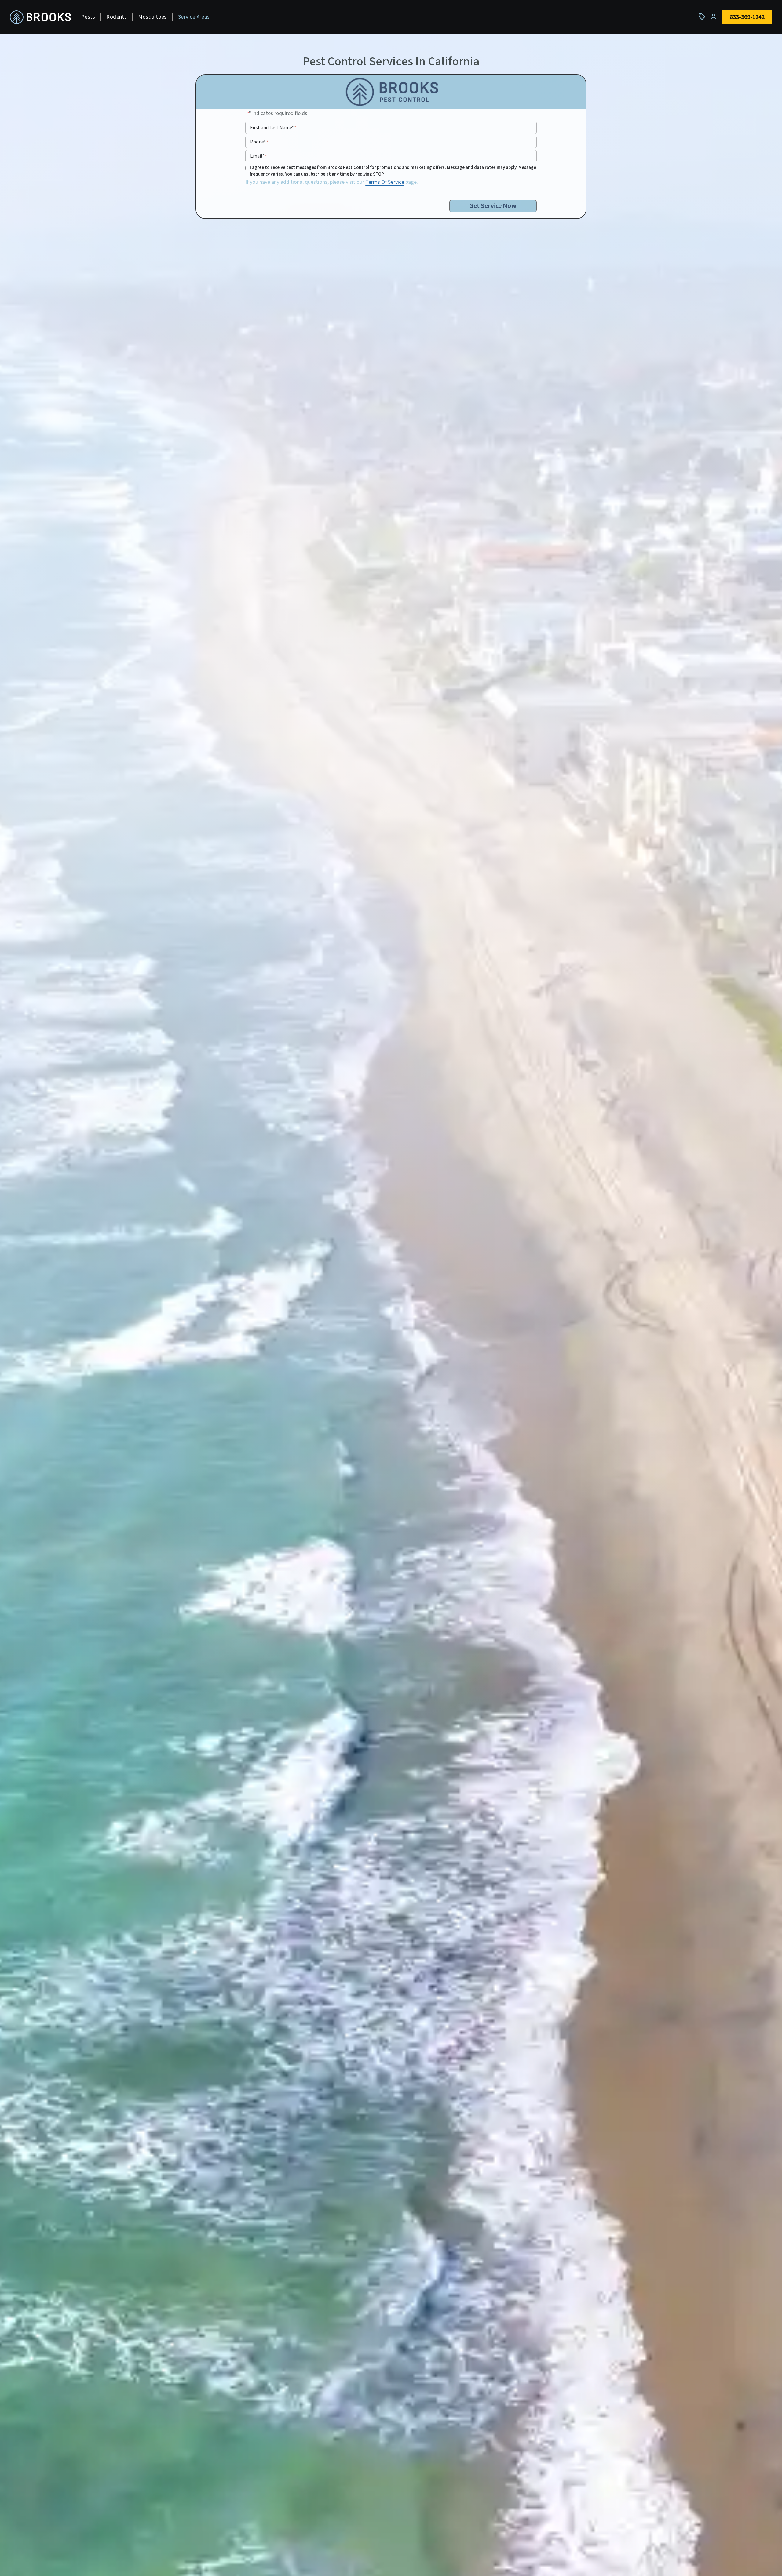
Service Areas (194, 17)
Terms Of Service (385, 182)
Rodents (117, 17)
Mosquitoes (152, 17)
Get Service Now (493, 206)
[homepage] (40, 17)
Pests (88, 17)
